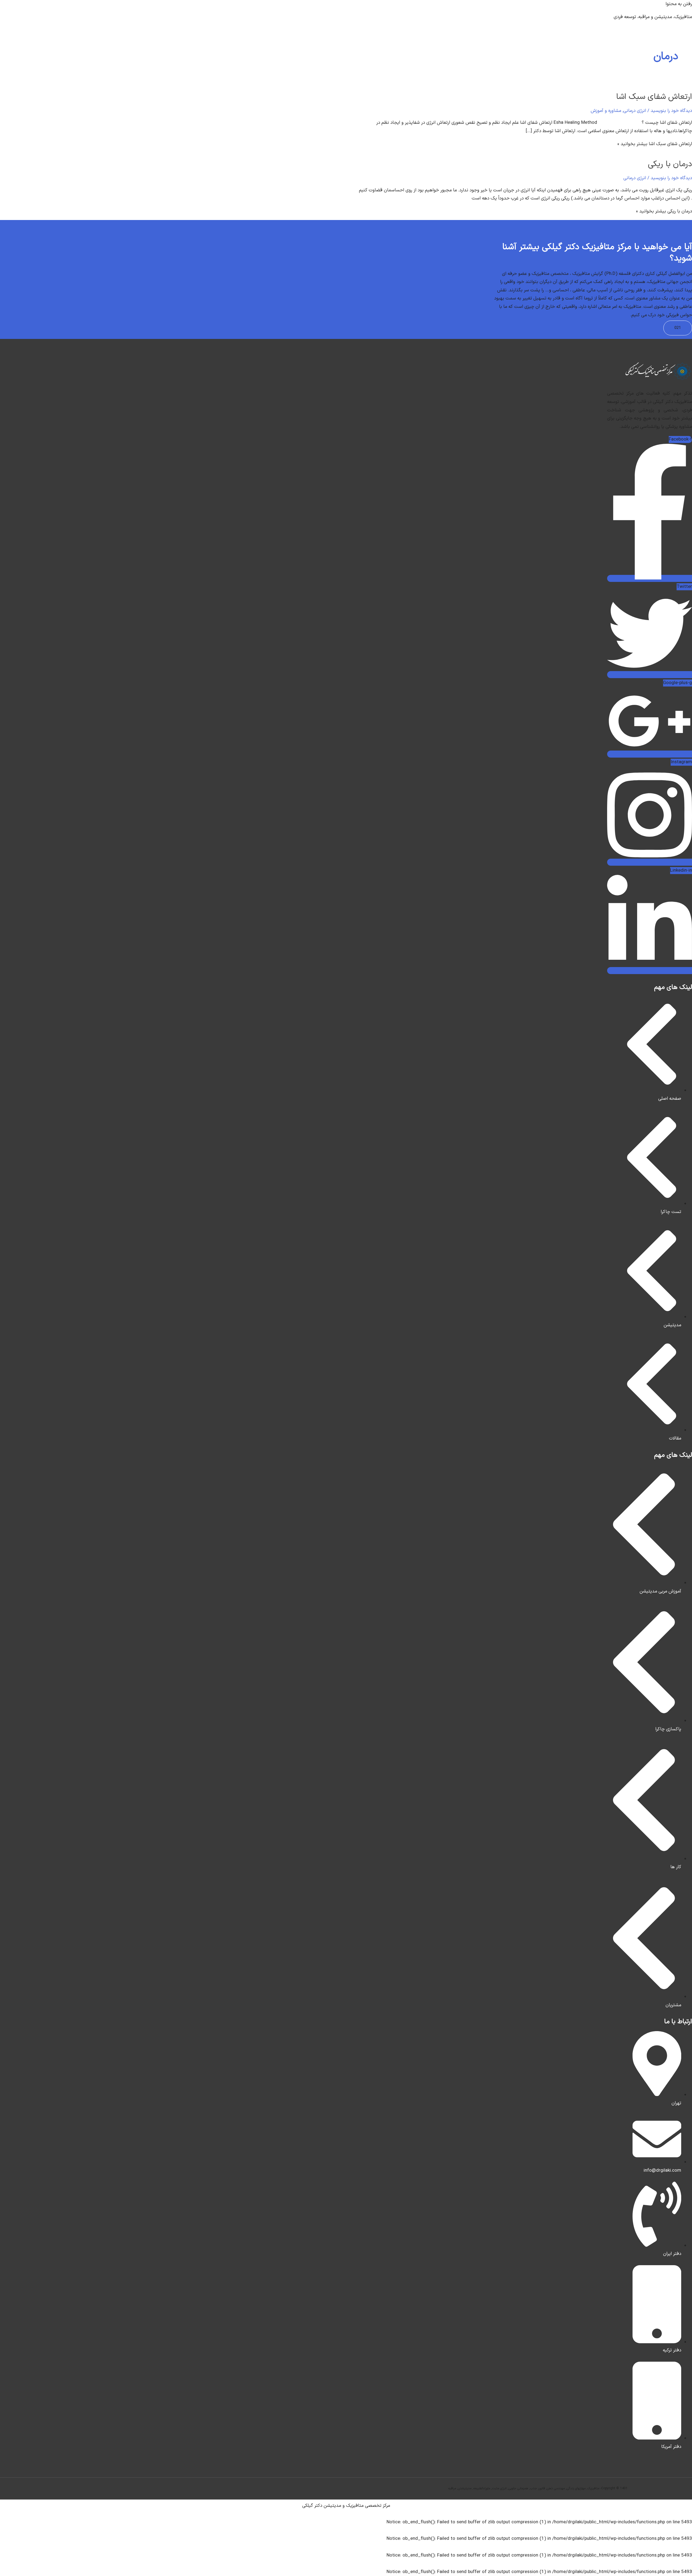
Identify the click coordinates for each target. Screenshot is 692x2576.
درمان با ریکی (670, 164)
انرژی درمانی (635, 111)
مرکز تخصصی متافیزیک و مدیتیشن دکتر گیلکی (346, 2506)
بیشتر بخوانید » (655, 144)
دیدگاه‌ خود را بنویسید (671, 111)
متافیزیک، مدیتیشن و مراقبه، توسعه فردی (653, 17)
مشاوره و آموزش (606, 111)
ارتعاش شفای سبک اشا (654, 97)
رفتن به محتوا (679, 4)
